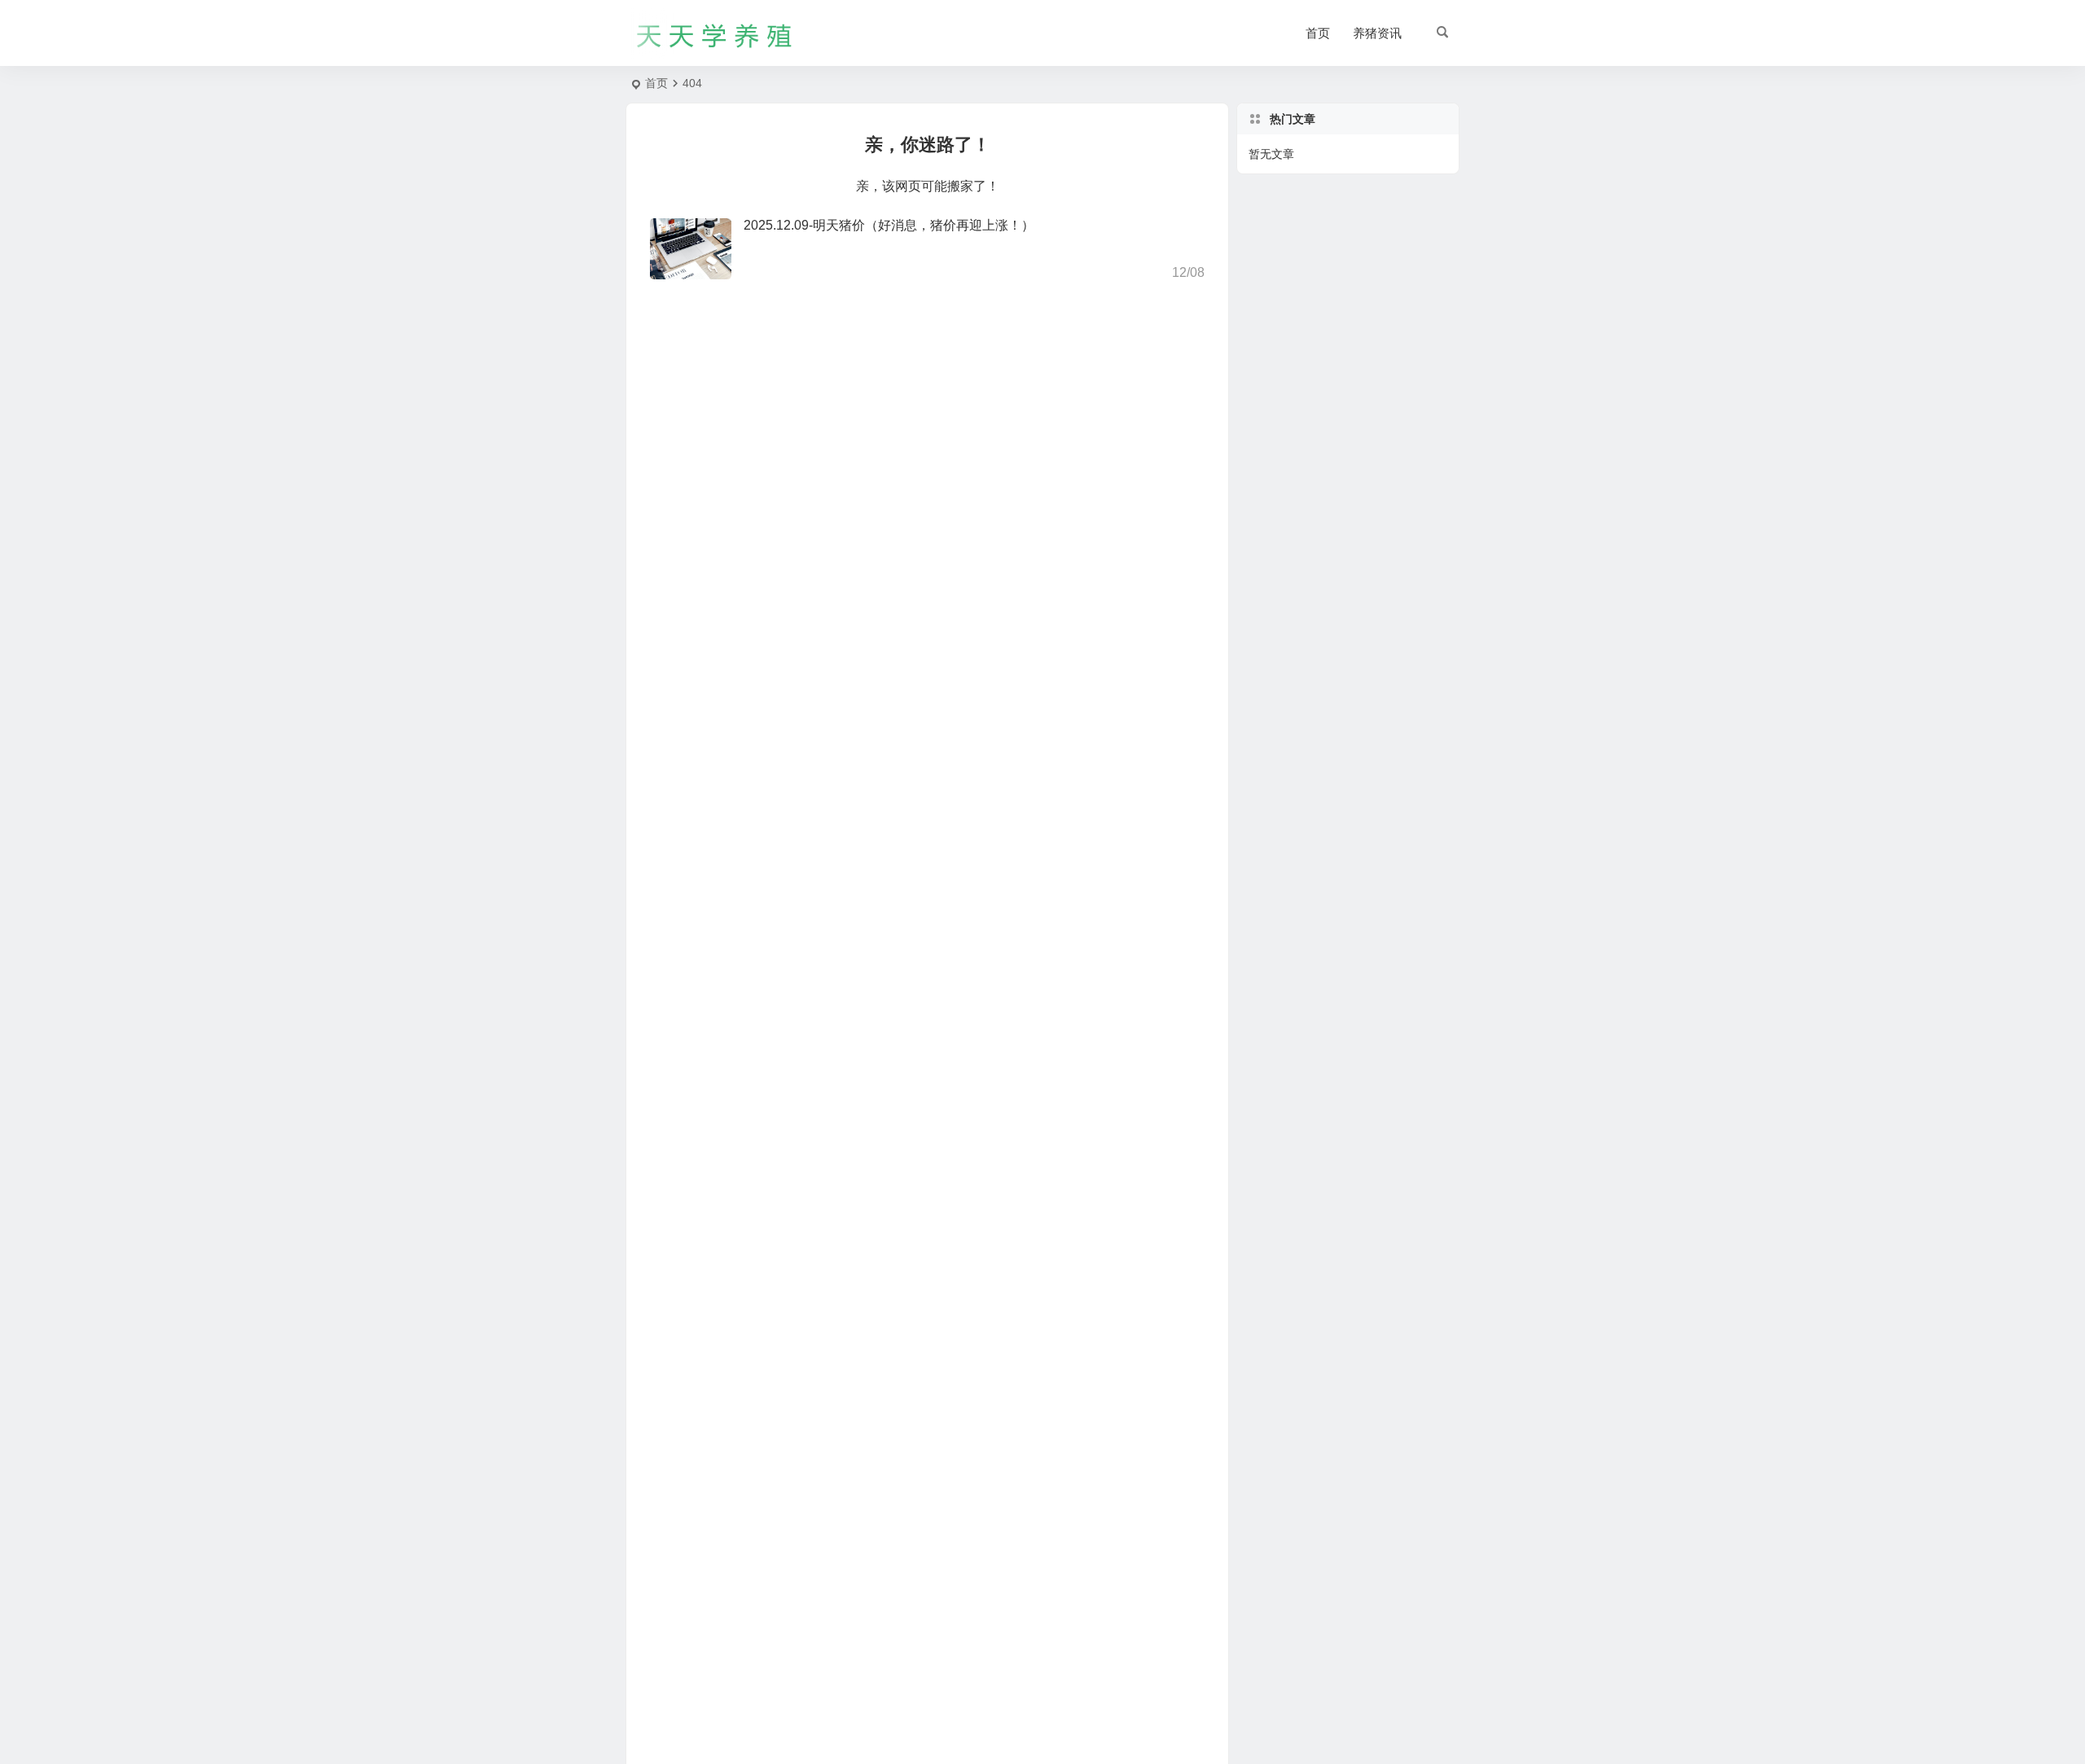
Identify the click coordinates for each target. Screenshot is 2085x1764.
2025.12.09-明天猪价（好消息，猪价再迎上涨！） (889, 225)
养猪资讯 (1377, 33)
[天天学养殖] (715, 33)
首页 (1318, 33)
